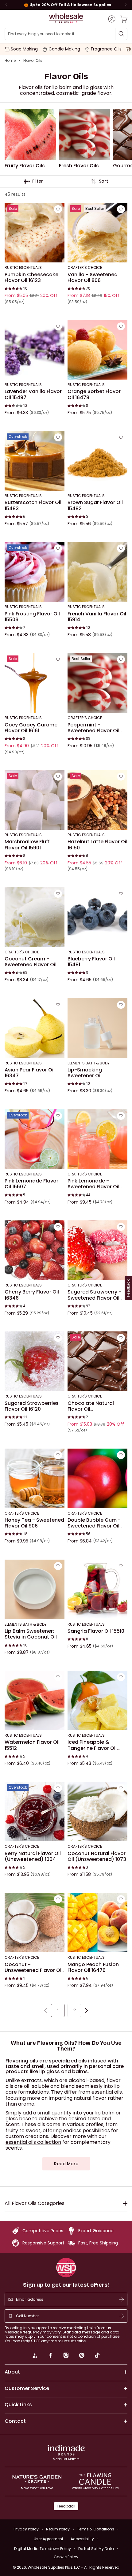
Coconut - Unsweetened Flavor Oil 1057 (34, 1967)
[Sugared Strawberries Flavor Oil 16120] (35, 1361)
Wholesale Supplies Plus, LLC (74, 2567)
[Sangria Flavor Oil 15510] (97, 1589)
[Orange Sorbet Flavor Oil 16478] (97, 350)
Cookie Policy (66, 2557)
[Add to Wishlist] (58, 210)
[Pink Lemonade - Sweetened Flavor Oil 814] (97, 1139)
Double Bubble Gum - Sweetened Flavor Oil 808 (94, 1523)
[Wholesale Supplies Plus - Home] (66, 19)
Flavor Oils (33, 61)
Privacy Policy (26, 2529)
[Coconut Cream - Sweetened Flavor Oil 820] (35, 917)
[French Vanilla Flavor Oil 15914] (97, 572)
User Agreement (49, 2539)
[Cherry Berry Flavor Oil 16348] (35, 1250)
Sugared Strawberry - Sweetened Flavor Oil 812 (94, 1295)
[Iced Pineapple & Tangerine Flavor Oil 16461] (97, 1700)
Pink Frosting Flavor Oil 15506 (32, 617)
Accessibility (82, 2539)
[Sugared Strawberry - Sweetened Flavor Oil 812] (97, 1250)
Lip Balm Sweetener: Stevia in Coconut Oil (31, 1634)
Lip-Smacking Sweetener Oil (85, 1073)
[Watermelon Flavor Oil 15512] (35, 1700)
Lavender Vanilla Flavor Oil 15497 (33, 395)
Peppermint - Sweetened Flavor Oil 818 (93, 728)
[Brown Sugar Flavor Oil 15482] (97, 461)
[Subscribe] (122, 2299)
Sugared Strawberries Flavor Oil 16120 (32, 1406)
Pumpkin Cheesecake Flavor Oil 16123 (31, 278)
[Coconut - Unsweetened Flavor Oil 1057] (35, 1923)
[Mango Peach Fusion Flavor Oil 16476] (97, 1923)
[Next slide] (126, 5)
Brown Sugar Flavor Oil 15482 (95, 506)
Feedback (66, 2506)
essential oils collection (33, 2142)
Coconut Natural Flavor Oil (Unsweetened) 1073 (97, 1856)
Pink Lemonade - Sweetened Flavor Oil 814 (93, 1184)
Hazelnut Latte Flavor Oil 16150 (97, 845)
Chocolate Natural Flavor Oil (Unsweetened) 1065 (93, 1406)
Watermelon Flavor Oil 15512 (32, 1745)
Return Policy (58, 2529)
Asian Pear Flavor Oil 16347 (30, 1073)
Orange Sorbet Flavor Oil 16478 (94, 395)
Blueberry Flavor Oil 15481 (91, 962)
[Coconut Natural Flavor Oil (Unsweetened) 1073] (97, 1811)
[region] (66, 5)
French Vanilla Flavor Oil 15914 (97, 617)
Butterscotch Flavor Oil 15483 (33, 506)
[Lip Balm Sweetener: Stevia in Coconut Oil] (35, 1589)
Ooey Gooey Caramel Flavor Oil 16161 (32, 728)
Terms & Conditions (96, 2529)
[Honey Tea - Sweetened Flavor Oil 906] (35, 1478)
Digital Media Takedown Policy (43, 2549)
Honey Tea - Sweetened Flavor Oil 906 (34, 1523)
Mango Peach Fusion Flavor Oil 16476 (93, 1967)
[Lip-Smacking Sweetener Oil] (97, 1028)
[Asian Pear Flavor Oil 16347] (35, 1028)
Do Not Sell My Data (96, 2549)
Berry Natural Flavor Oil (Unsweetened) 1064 (33, 1856)
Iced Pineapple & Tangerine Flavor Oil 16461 (92, 1745)
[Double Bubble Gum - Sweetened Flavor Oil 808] (97, 1478)
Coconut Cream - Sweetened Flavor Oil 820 (31, 962)
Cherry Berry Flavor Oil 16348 (32, 1295)
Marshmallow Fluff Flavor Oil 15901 (27, 845)
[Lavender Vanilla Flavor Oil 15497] (35, 350)
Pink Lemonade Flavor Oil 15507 (31, 1184)
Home (10, 61)
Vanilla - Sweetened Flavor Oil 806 (93, 278)
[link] (35, 2356)
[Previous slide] (6, 5)
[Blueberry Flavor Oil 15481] (97, 917)
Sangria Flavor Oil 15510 (96, 1631)
